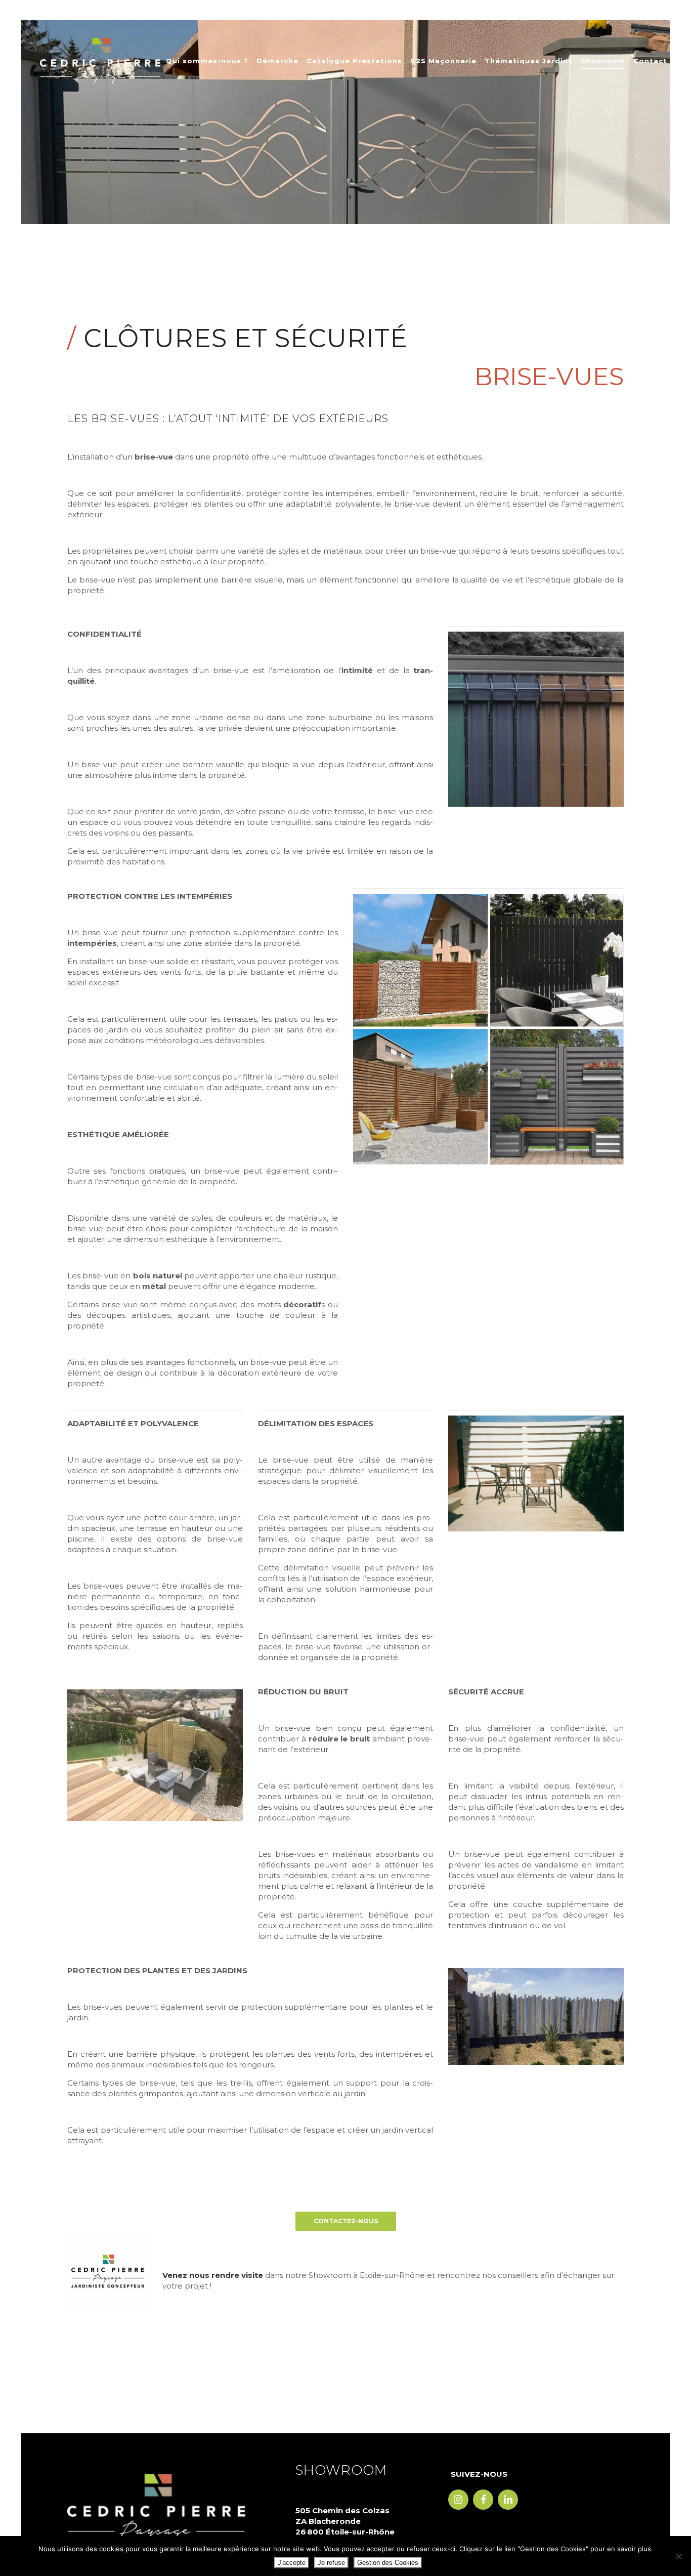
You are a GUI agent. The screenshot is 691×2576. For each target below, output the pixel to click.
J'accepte (292, 2563)
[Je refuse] (678, 2556)
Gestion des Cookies (388, 2563)
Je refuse (331, 2563)
